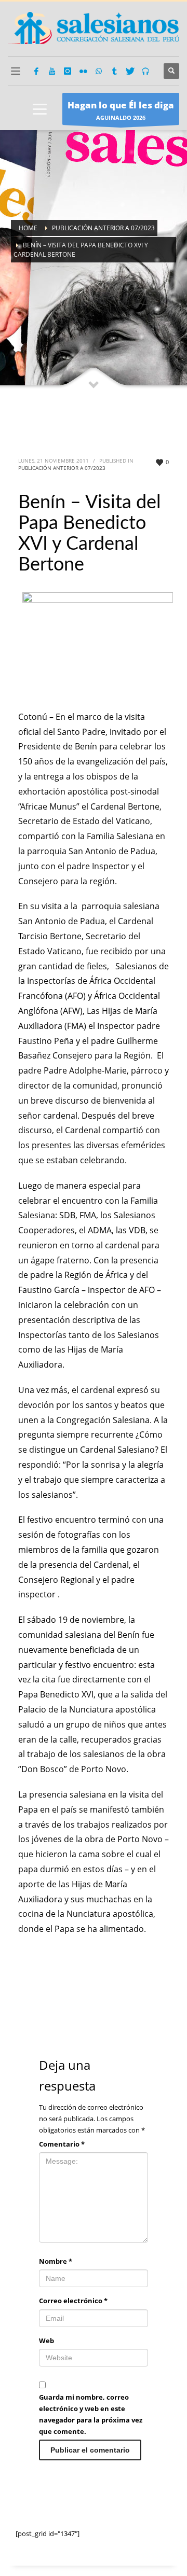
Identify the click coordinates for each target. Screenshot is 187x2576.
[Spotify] (145, 71)
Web (46, 2341)
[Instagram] (68, 71)
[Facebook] (36, 71)
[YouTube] (52, 71)
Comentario (62, 2144)
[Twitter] (130, 71)
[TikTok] (114, 71)
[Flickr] (83, 71)
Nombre (56, 2261)
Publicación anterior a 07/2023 (62, 468)
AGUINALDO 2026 (121, 110)
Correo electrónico (73, 2301)
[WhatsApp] (99, 71)
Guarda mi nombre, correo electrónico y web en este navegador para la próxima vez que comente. (91, 2414)
